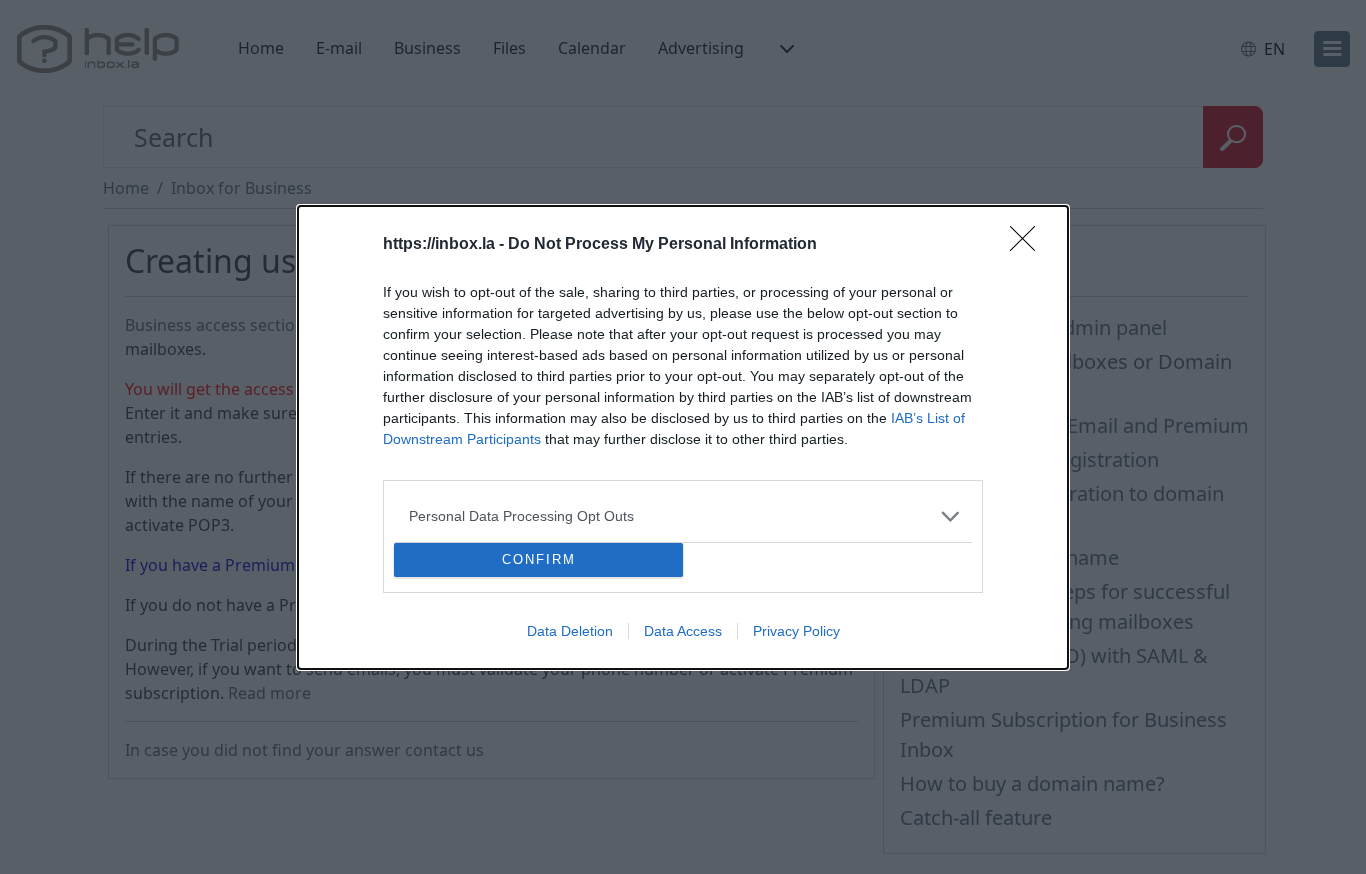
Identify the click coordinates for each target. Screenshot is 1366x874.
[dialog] (683, 437)
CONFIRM (539, 559)
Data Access (683, 631)
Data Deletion (570, 631)
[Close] (1029, 245)
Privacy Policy (796, 631)
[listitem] (683, 516)
